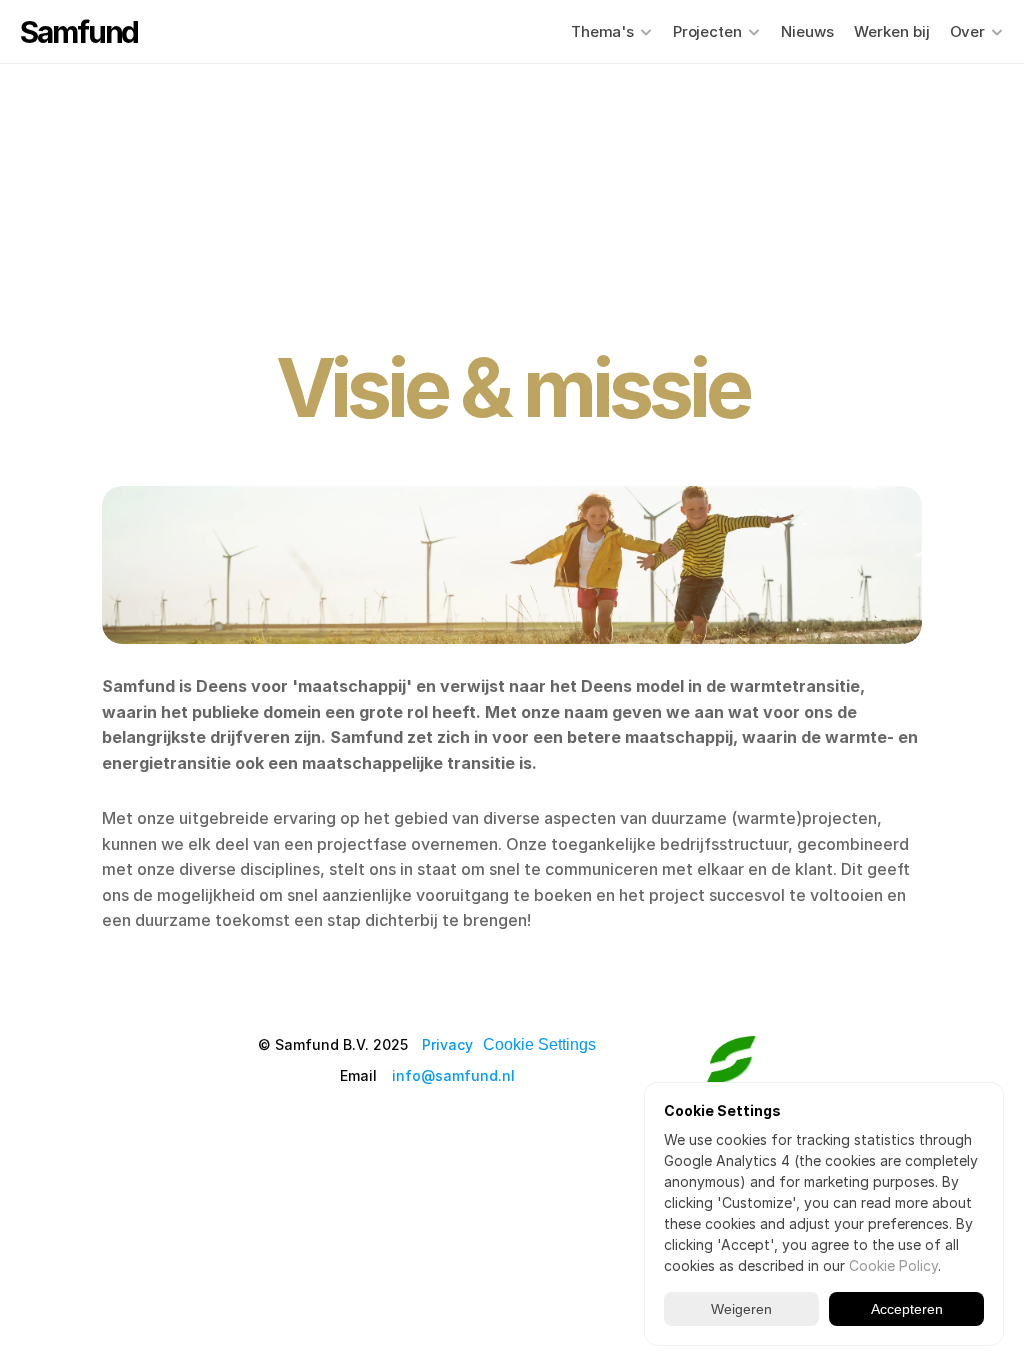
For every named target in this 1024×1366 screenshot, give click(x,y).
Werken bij (892, 31)
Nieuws (807, 31)
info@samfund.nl (453, 1075)
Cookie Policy (893, 1265)
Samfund (79, 32)
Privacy (447, 1044)
